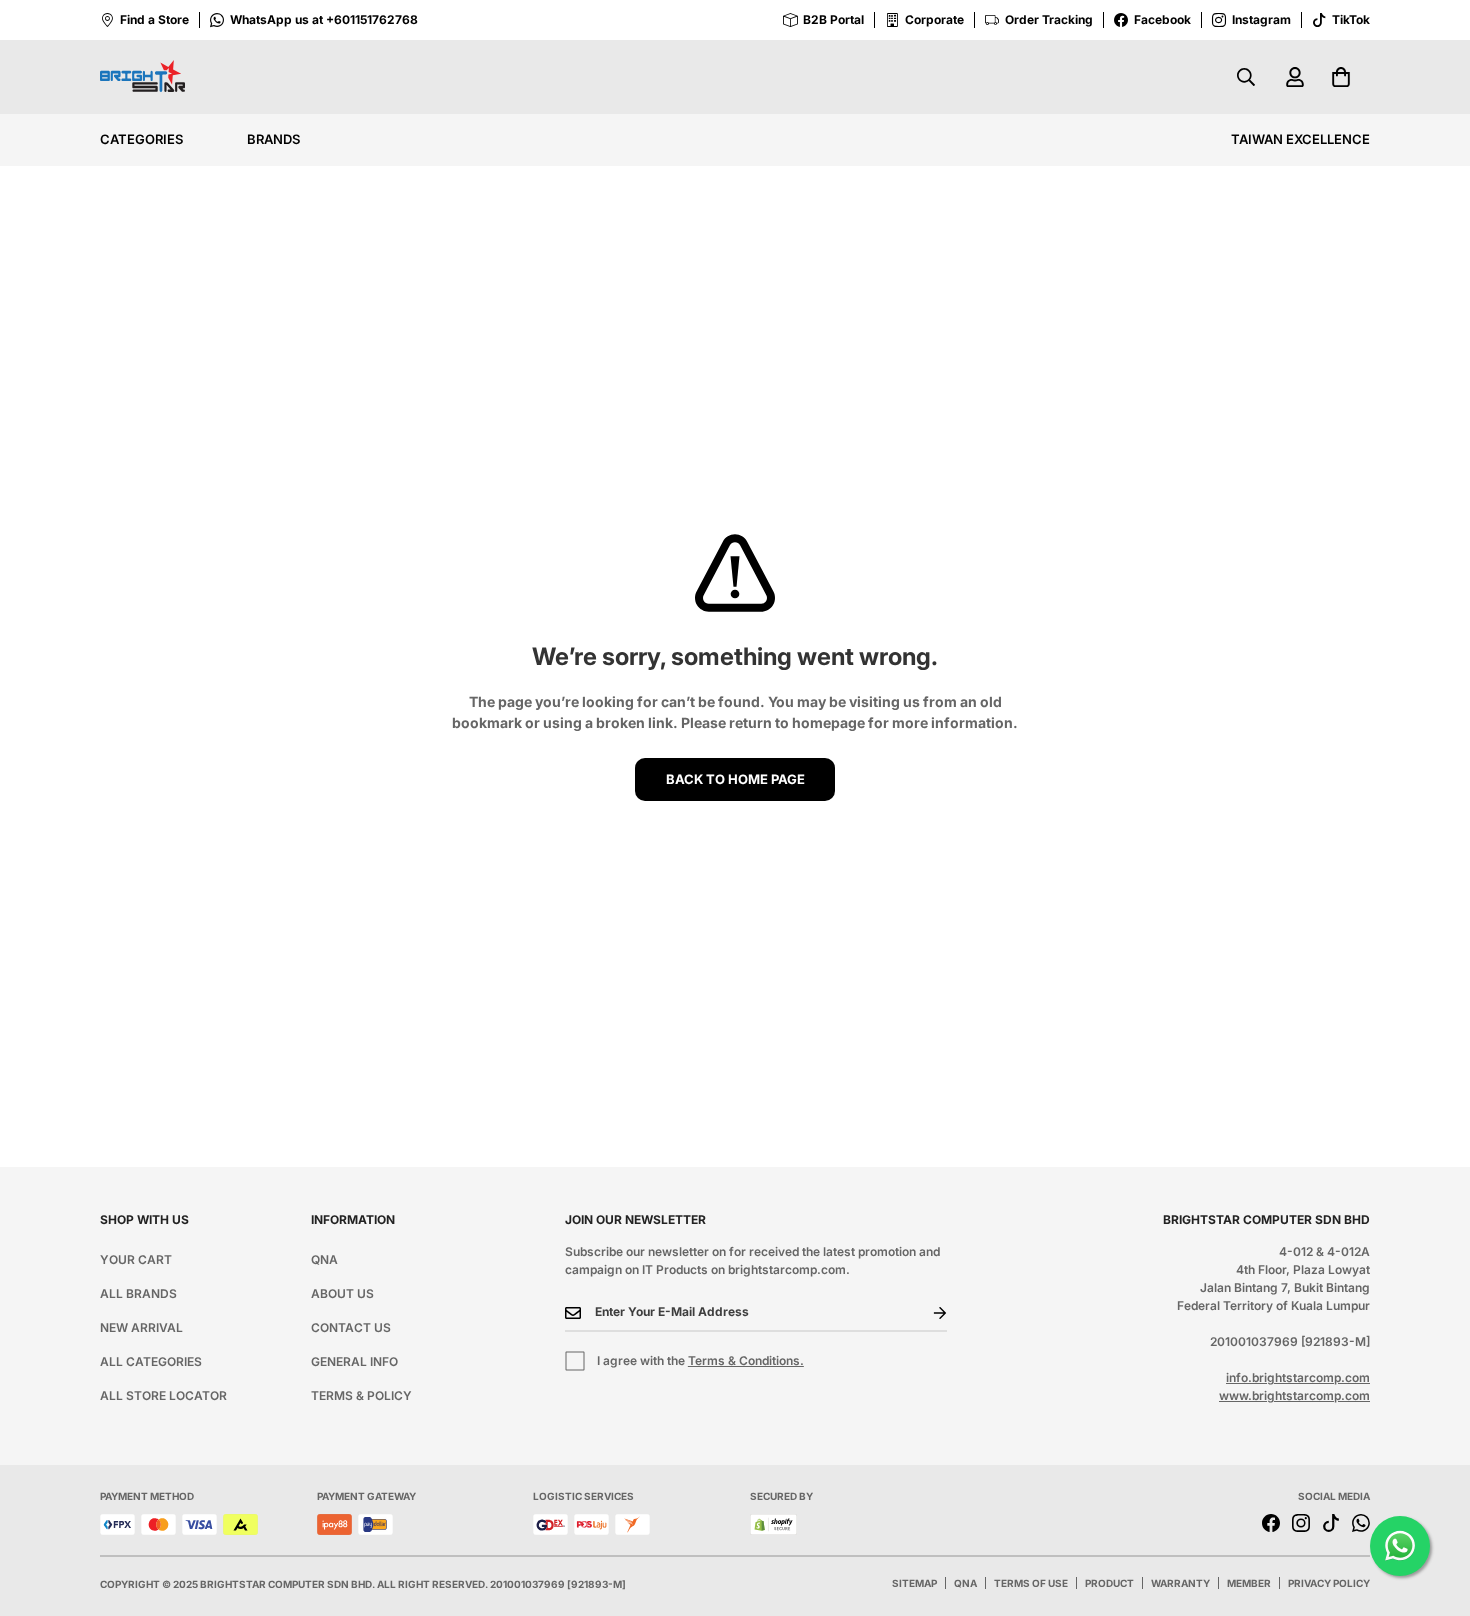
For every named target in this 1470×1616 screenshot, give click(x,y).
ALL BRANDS (138, 1293)
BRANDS (273, 139)
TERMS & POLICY (361, 1395)
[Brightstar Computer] (142, 77)
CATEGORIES (141, 139)
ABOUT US (342, 1293)
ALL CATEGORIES (151, 1361)
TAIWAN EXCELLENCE (1300, 139)
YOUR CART (136, 1259)
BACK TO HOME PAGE (735, 779)
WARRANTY (1180, 1583)
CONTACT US (351, 1327)
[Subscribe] (924, 1313)
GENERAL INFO (354, 1361)
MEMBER (1249, 1583)
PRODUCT (1109, 1583)
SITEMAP (914, 1583)
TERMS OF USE (1031, 1583)
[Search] (1246, 77)
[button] (1341, 77)
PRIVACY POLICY (1329, 1583)
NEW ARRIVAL (141, 1327)
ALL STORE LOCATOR (163, 1395)
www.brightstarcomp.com (1294, 1395)
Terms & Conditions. (746, 1360)
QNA (324, 1259)
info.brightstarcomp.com (1298, 1377)
